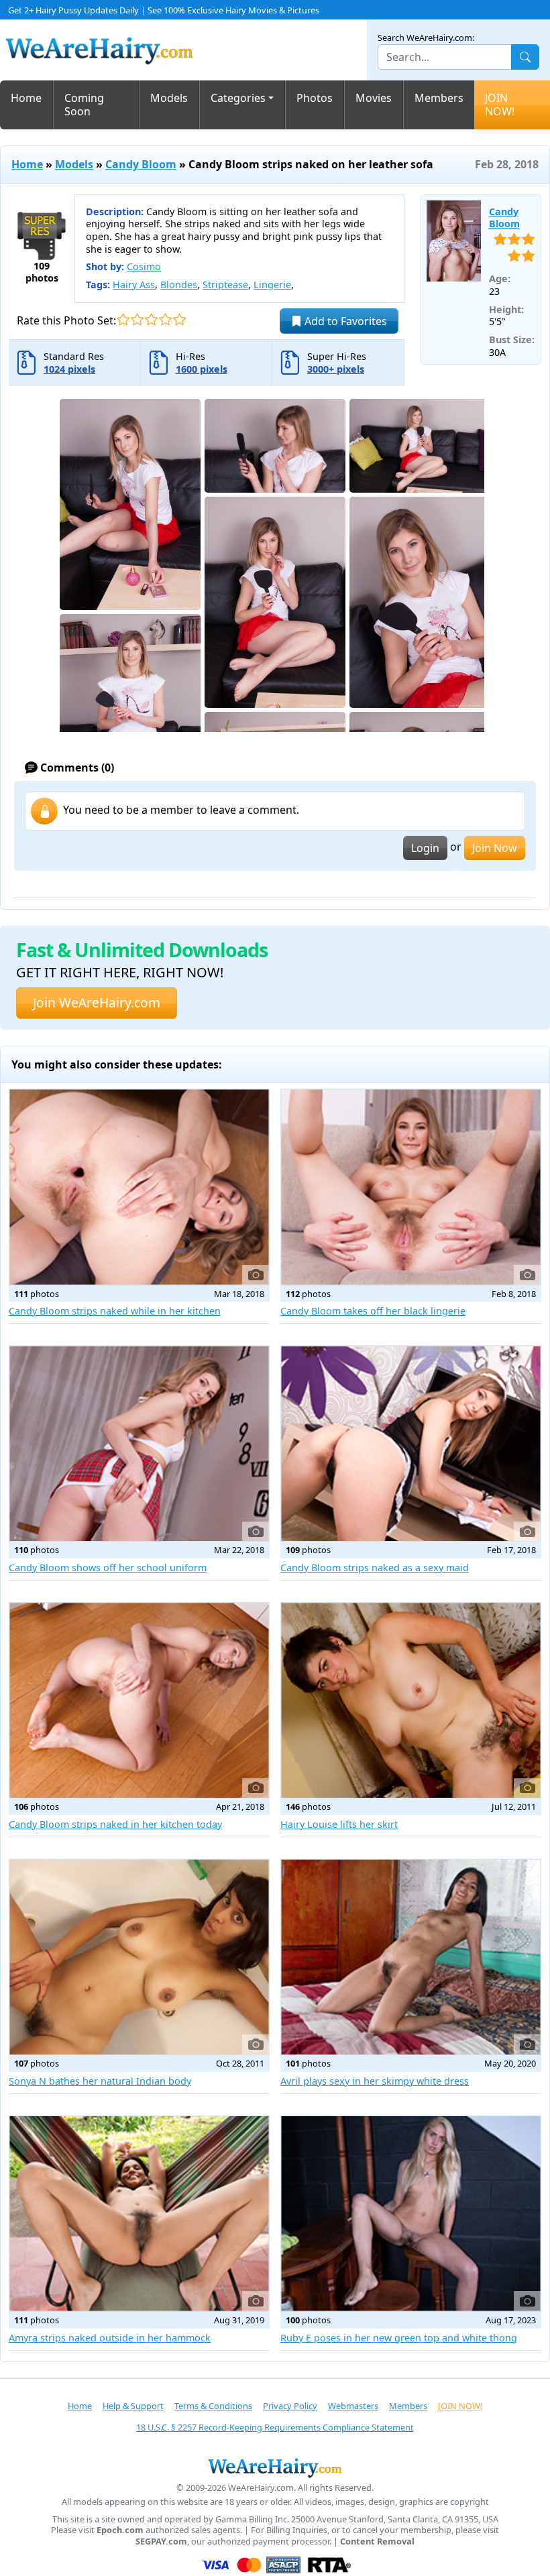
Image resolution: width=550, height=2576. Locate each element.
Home (26, 98)
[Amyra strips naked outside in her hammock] (139, 2214)
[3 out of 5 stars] (151, 319)
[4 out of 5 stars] (165, 319)
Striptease (225, 285)
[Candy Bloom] (454, 241)
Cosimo (144, 266)
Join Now (495, 848)
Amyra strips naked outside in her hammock (110, 2338)
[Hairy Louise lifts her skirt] (411, 1700)
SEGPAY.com (161, 2541)
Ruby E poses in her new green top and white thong (399, 2338)
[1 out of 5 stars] (123, 319)
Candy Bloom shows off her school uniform (108, 1568)
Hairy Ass (134, 285)
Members (439, 98)
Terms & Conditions (213, 2406)
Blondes (179, 285)
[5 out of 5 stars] (179, 319)
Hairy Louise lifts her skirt (339, 1824)
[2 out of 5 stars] (137, 319)
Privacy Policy (290, 2406)
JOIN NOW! (500, 105)
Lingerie (272, 285)
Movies (374, 98)
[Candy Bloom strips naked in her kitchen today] (139, 1700)
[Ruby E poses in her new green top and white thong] (411, 2214)
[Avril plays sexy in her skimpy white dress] (411, 1957)
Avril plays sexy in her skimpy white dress (375, 2081)
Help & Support (133, 2406)
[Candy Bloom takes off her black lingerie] (411, 1187)
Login (425, 848)
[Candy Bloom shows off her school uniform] (139, 1444)
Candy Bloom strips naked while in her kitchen (115, 1311)
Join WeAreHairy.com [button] (97, 1002)
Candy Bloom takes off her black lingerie (373, 1311)
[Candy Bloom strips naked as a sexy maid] (411, 1444)
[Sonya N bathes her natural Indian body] (139, 1957)
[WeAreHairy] (275, 2467)
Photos (315, 98)
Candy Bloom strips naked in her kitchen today (115, 1824)
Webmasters (353, 2406)
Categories (238, 98)
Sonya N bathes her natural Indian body (100, 2081)
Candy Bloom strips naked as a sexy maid (375, 1568)
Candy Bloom (141, 164)
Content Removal (377, 2541)
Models (169, 98)
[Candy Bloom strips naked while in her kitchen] (139, 1187)
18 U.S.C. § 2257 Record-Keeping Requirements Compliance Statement (275, 2427)
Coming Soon (84, 105)
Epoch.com (120, 2530)
